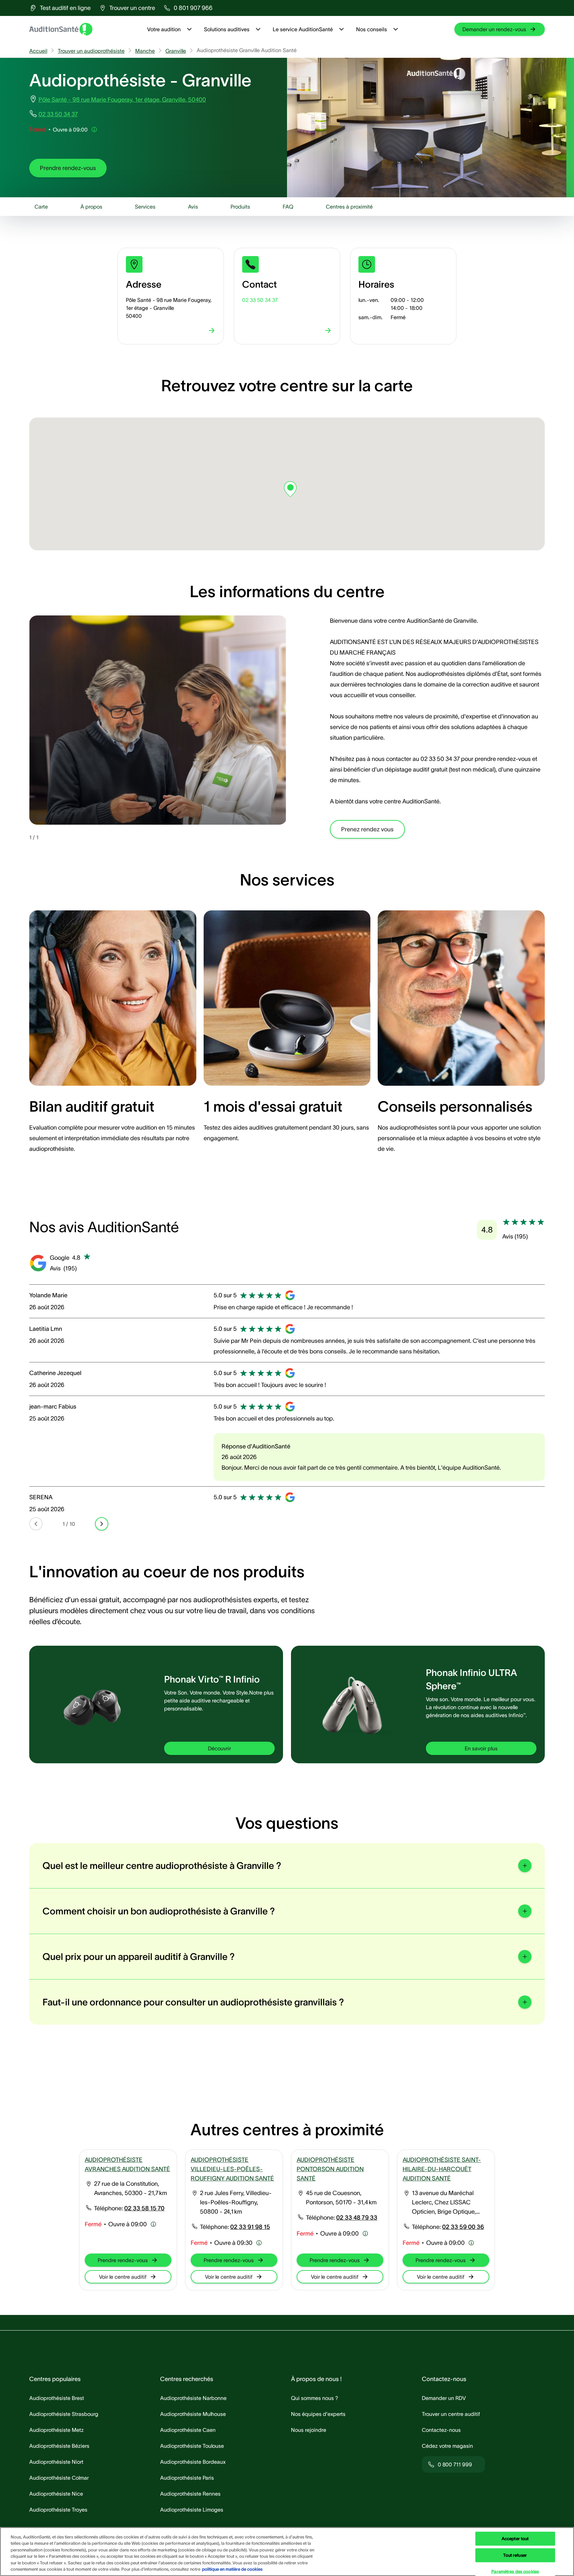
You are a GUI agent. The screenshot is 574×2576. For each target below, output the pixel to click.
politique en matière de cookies (232, 2569)
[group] (60, 8)
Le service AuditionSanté (303, 29)
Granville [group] (176, 51)
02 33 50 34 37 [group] (58, 114)
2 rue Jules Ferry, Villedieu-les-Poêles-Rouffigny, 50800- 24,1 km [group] (236, 2202)
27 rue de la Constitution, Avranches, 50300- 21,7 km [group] (131, 2188)
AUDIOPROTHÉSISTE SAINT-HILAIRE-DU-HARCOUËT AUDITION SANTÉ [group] (442, 2169)
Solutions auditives (227, 29)
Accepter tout (515, 2539)
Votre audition (164, 29)
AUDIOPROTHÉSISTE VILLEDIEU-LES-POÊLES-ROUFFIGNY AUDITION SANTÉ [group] (232, 2169)
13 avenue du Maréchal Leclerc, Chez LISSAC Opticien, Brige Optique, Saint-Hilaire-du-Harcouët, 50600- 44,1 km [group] (447, 2203)
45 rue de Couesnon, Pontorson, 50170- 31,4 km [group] (341, 2198)
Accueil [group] (38, 51)
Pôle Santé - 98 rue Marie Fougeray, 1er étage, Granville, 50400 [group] (122, 100)
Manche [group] (145, 51)
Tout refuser (515, 2555)
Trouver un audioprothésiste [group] (91, 51)
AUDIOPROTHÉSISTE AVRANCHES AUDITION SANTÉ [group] (127, 2164)
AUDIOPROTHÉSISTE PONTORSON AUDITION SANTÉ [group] (330, 2169)
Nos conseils (372, 29)
